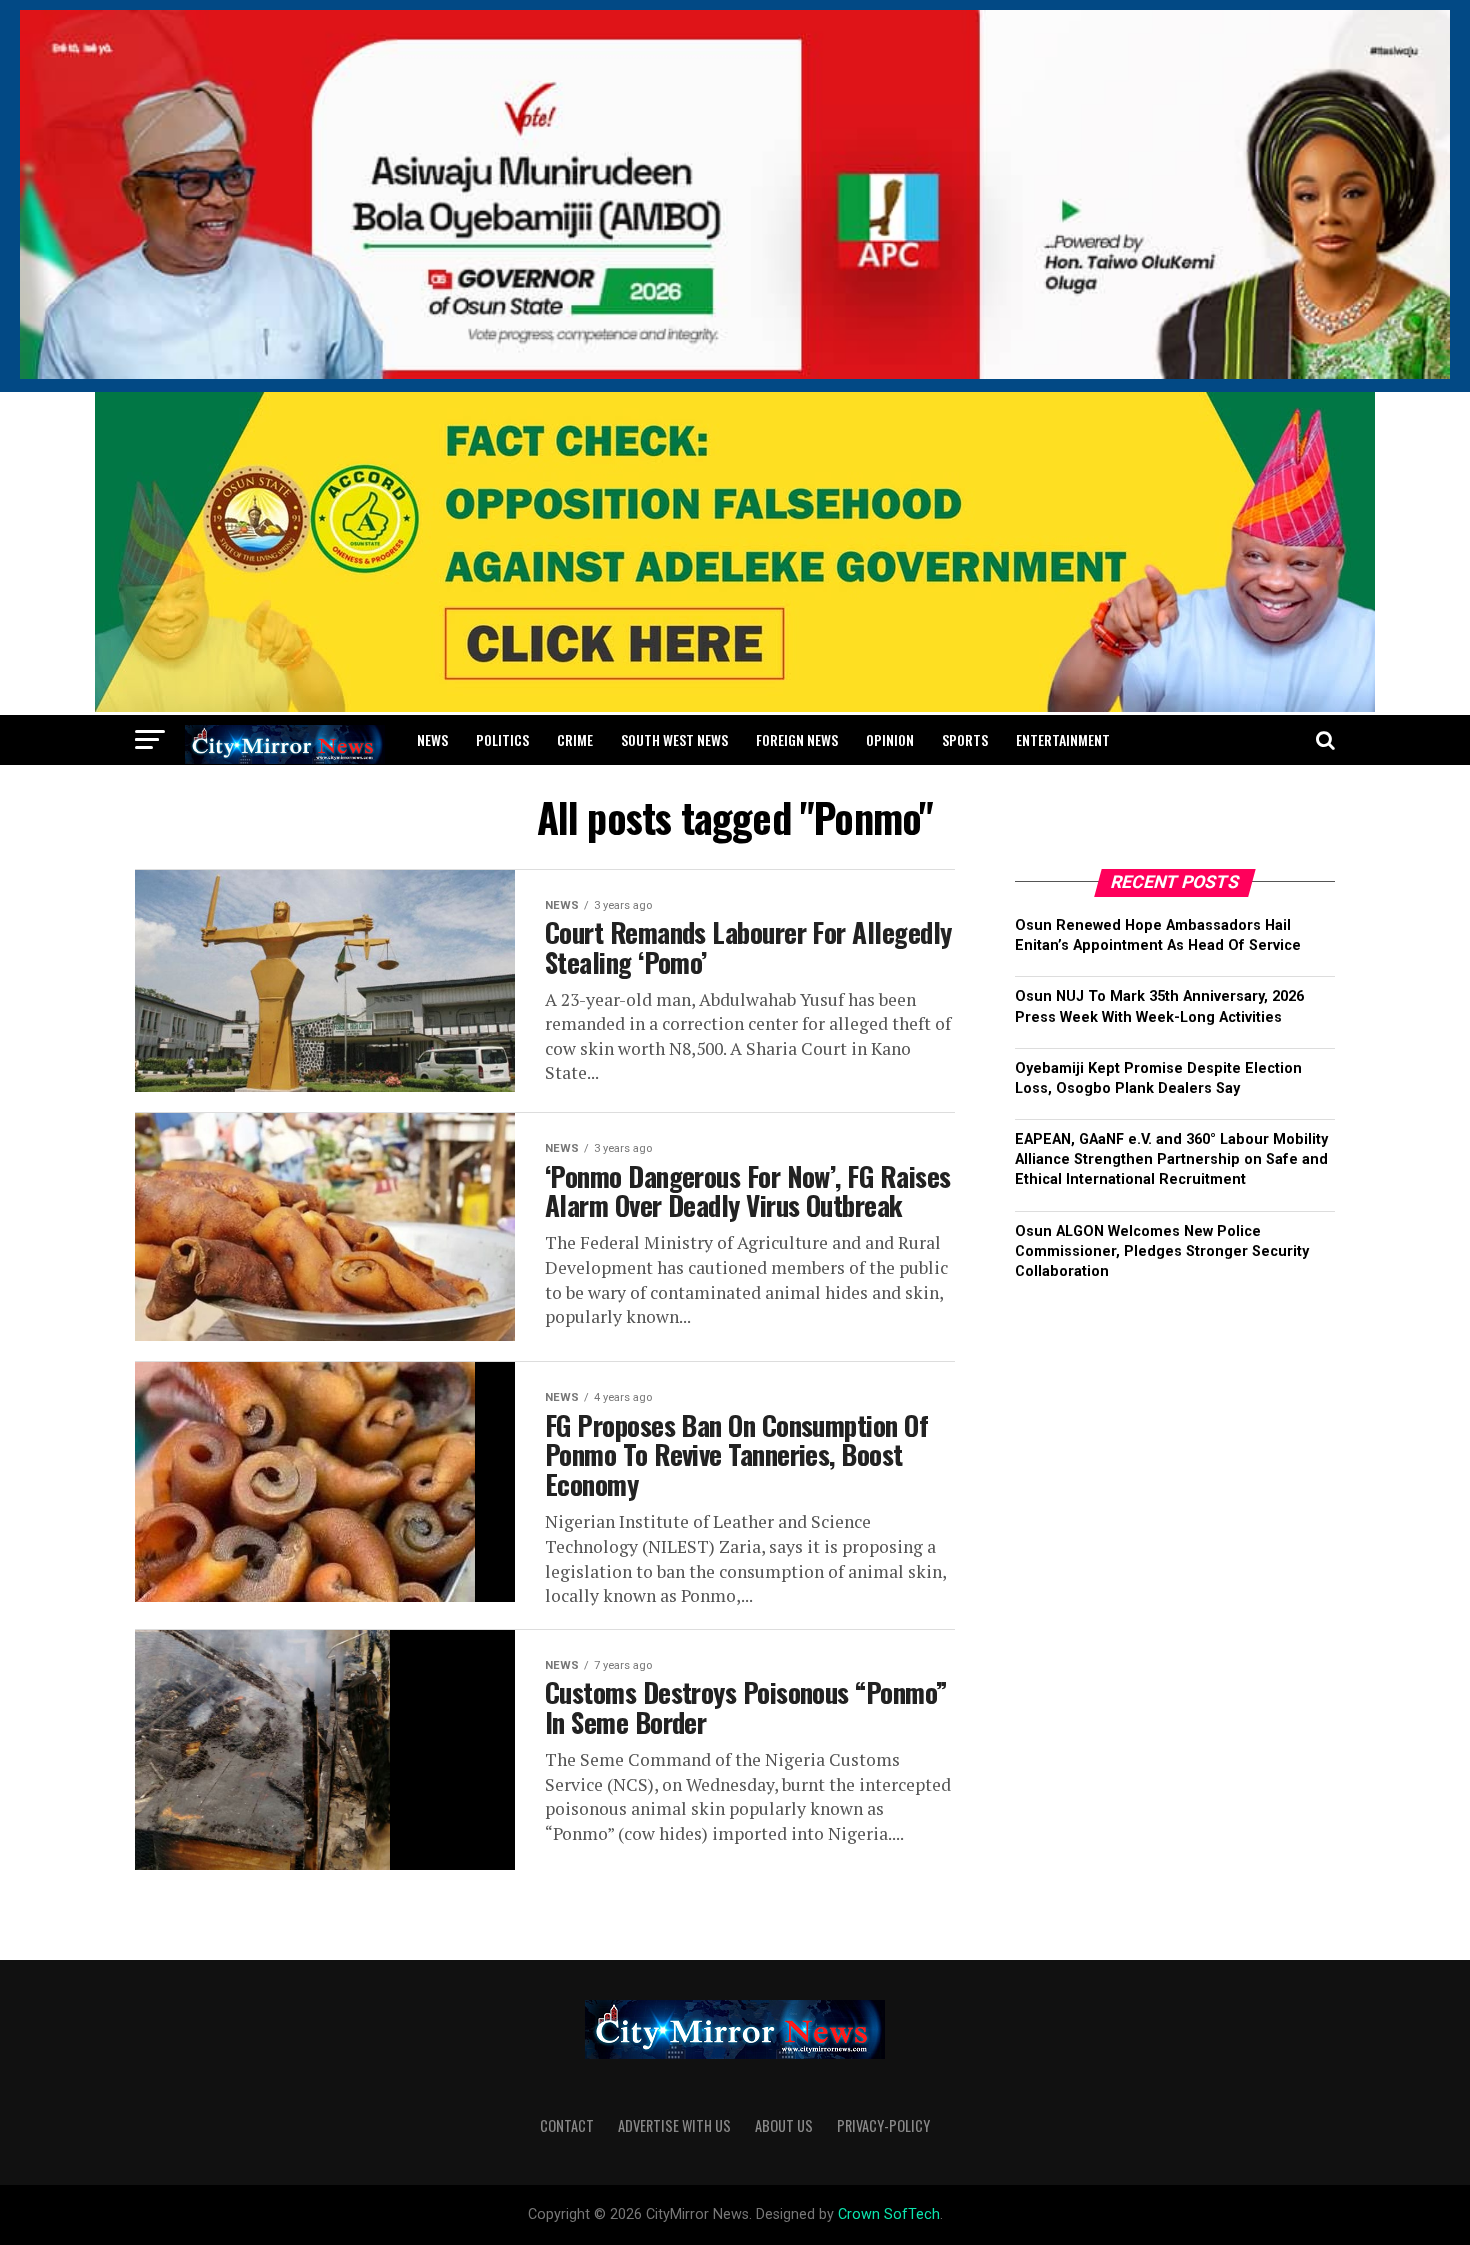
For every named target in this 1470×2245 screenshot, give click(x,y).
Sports (965, 739)
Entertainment (1063, 739)
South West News (674, 739)
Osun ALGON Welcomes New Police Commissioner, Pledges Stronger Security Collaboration (1162, 1251)
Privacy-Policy (883, 2125)
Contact (567, 2125)
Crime (575, 739)
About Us (784, 2125)
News (432, 739)
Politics (502, 739)
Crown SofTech (889, 2214)
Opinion (890, 739)
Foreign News (797, 739)
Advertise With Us (674, 2125)
